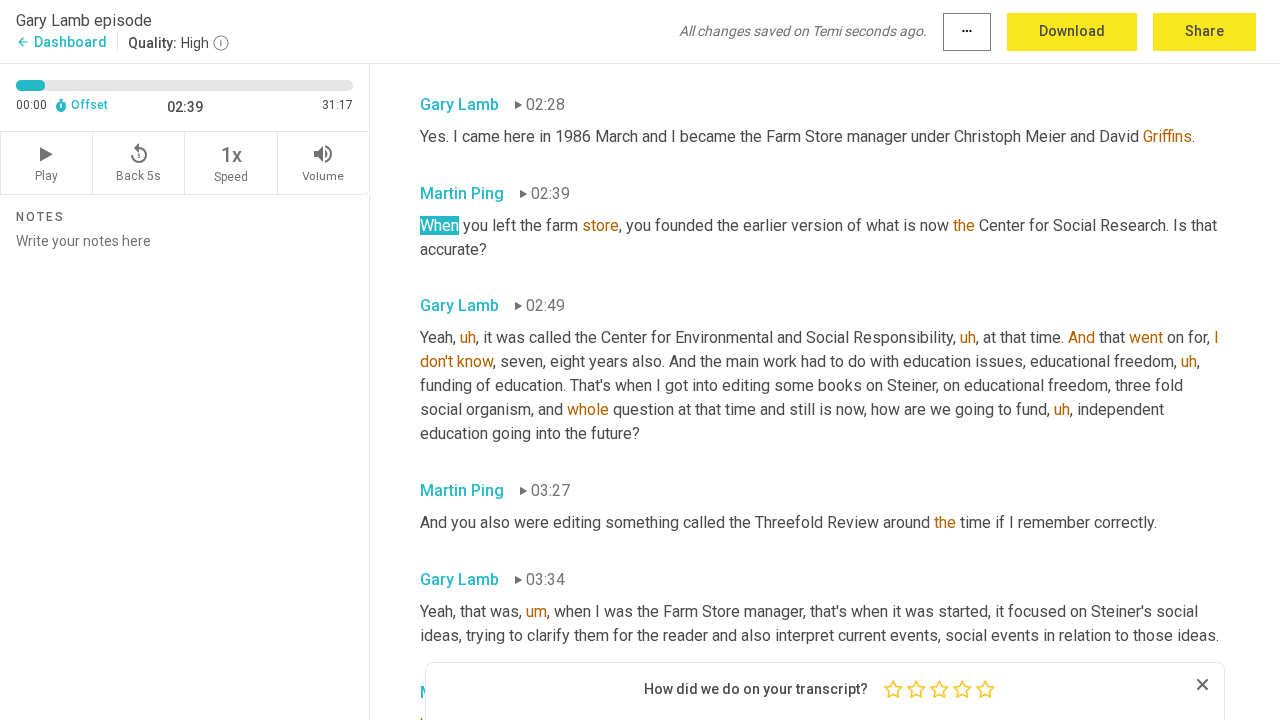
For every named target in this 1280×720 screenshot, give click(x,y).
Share (1204, 31)
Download (1072, 31)
